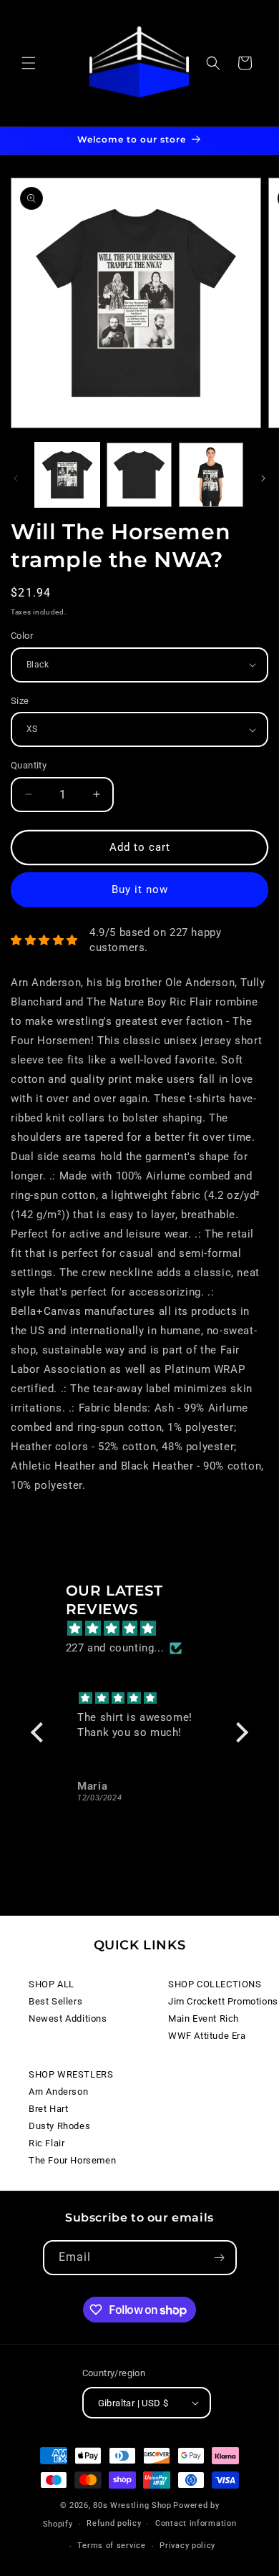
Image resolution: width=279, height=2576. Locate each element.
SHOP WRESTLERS (71, 2074)
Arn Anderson (58, 2092)
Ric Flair (46, 2143)
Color (22, 636)
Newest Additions (68, 2018)
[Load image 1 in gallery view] (67, 475)
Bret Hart (48, 2109)
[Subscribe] (220, 2258)
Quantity (29, 765)
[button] (29, 63)
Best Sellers (55, 2001)
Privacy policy (187, 2546)
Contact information (196, 2523)
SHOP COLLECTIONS (215, 1984)
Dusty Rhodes (59, 2126)
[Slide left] (16, 478)
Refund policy (114, 2523)
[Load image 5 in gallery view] (211, 475)
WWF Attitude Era (207, 2036)
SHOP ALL (52, 1984)
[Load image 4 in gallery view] (139, 475)
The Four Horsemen (72, 2160)
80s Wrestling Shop (132, 2505)
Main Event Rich (204, 2018)
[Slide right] (263, 478)
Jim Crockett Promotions (223, 2001)
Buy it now (140, 889)
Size (20, 701)
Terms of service (111, 2546)
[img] (147, 1629)
